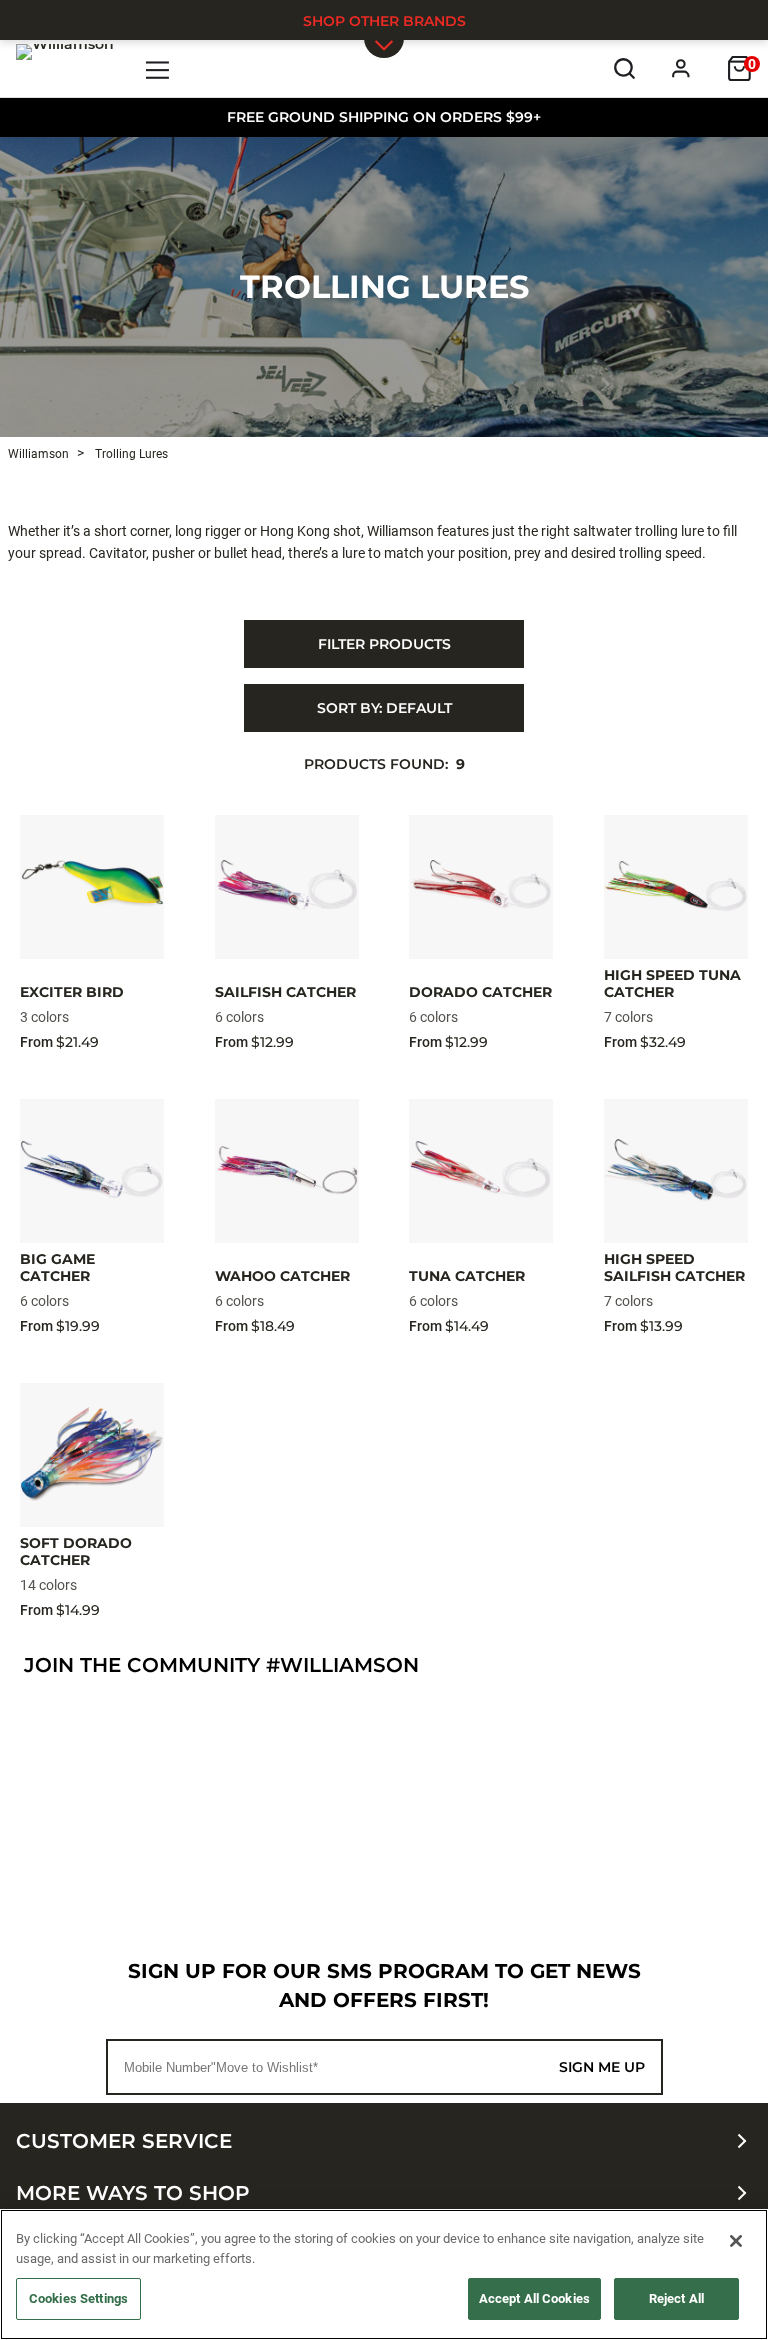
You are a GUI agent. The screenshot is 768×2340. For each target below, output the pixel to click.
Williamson (38, 454)
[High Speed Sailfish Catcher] (676, 1171)
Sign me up (602, 2067)
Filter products (384, 644)
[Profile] (681, 68)
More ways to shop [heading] (133, 2193)
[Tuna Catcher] (481, 1171)
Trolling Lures (384, 286)
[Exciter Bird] (92, 887)
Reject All (676, 2298)
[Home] (65, 68)
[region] (384, 2274)
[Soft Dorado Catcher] (92, 1455)
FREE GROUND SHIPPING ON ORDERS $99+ (384, 117)
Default (384, 708)
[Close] (736, 2241)
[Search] (624, 68)
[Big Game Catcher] (92, 1171)
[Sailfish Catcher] (287, 887)
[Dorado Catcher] (481, 887)
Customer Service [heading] (124, 2141)
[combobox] (384, 708)
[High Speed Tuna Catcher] (676, 887)
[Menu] (158, 68)
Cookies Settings (78, 2298)
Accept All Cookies (534, 2298)
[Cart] (739, 68)
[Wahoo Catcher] (287, 1171)
